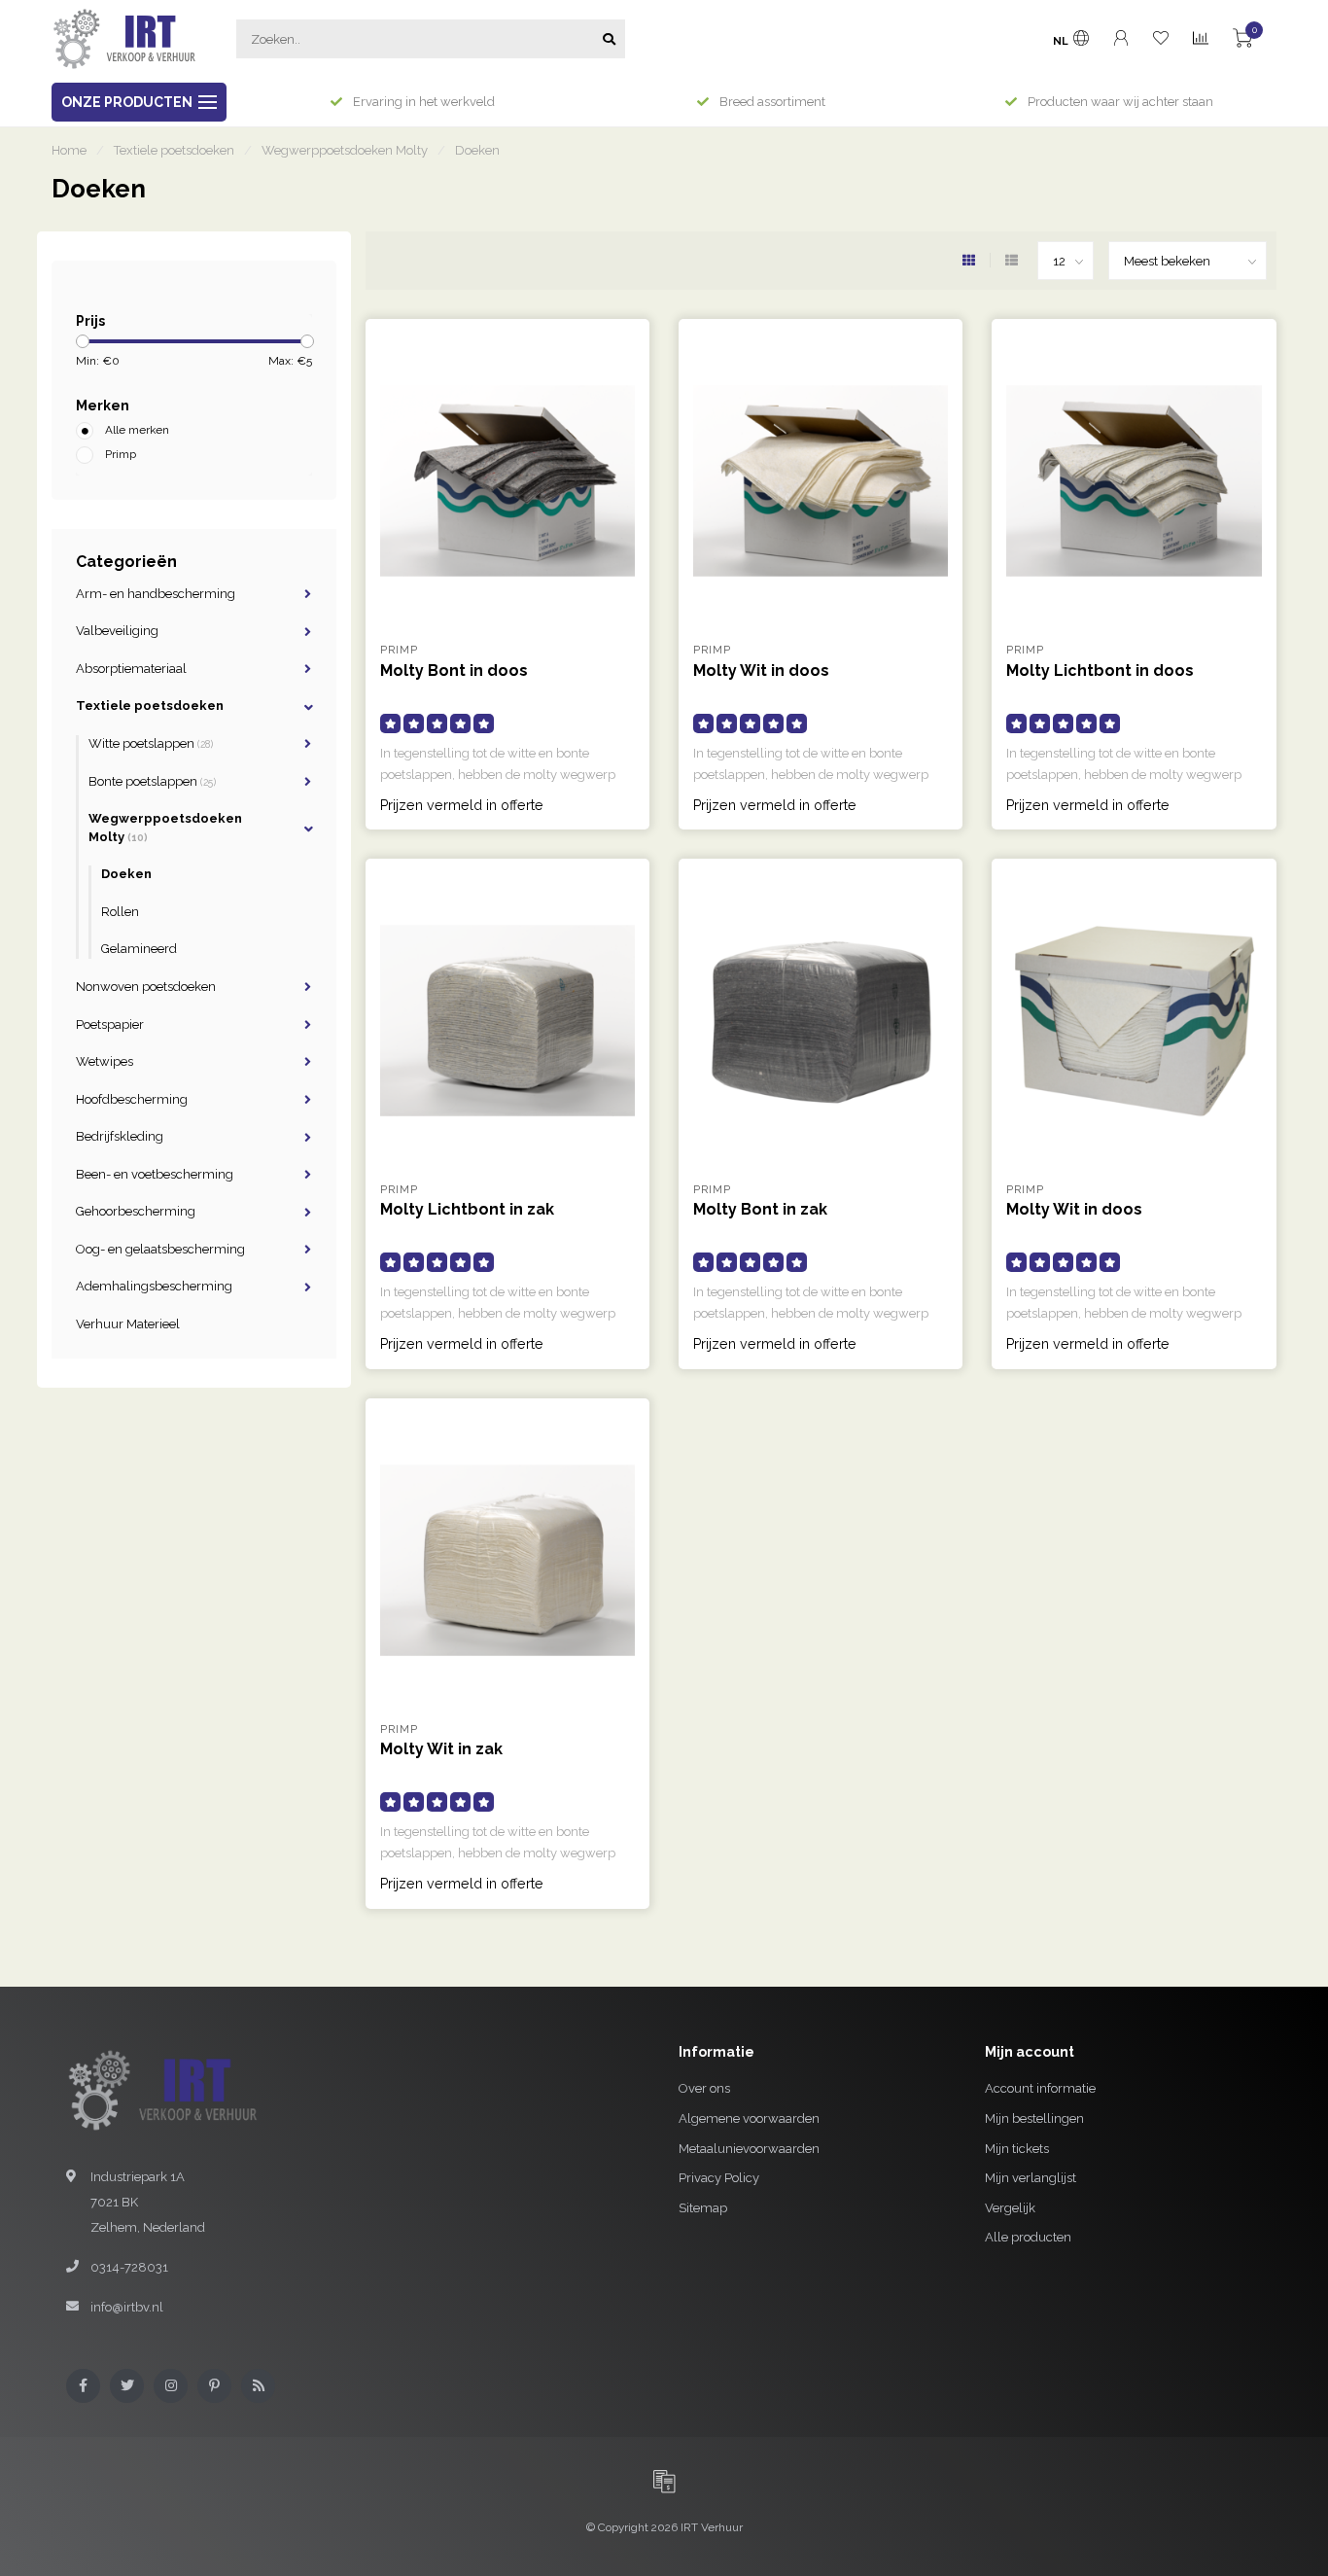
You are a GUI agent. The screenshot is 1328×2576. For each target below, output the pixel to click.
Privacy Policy (719, 2178)
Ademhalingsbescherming (154, 1286)
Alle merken (137, 430)
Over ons (704, 2088)
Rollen (120, 912)
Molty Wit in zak (441, 1749)
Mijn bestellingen (1034, 2118)
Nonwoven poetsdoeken (146, 987)
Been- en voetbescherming (155, 1174)
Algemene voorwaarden (749, 2118)
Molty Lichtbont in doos (1100, 670)
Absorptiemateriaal (131, 669)
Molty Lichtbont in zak (467, 1209)
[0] (1242, 41)
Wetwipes (105, 1061)
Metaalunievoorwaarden (749, 2149)
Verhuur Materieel (128, 1324)
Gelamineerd (139, 949)
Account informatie (1040, 2088)
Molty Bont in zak (760, 1209)
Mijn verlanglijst (1031, 2178)
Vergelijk (1010, 2208)
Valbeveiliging (117, 631)
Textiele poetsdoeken (150, 706)
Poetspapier (110, 1024)
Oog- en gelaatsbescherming (160, 1249)
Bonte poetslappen (152, 781)
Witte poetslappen (151, 743)
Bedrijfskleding (120, 1136)
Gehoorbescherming (136, 1211)
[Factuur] (664, 2481)
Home (69, 150)
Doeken (126, 874)
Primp (121, 454)
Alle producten (1028, 2237)
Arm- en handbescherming (156, 594)
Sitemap (703, 2208)
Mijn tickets (1017, 2149)
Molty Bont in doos (454, 670)
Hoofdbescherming (132, 1099)
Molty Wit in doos (761, 670)
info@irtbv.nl (127, 2307)
